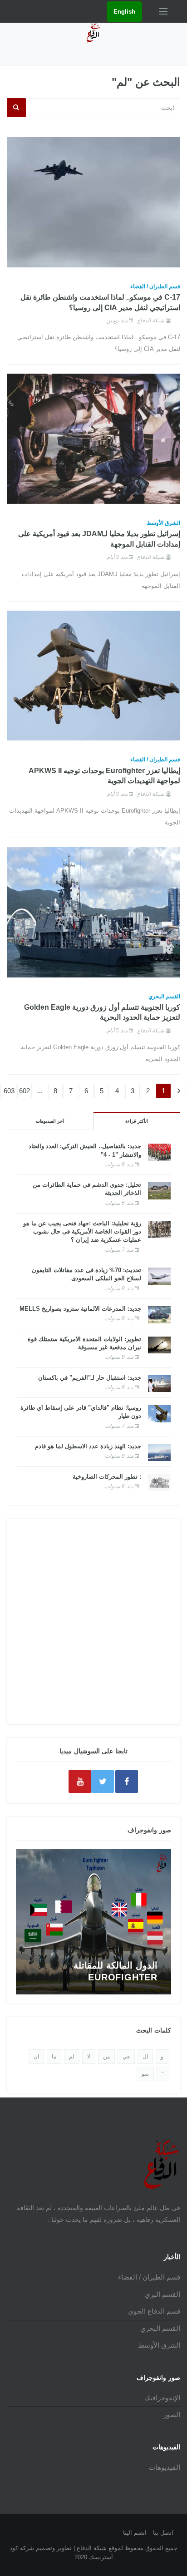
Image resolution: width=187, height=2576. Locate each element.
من (106, 2057)
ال (145, 2057)
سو (145, 2074)
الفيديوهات (165, 2467)
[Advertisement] (93, 1622)
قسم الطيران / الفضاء (155, 286)
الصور (172, 2415)
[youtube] (80, 1781)
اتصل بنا (163, 2533)
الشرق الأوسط (163, 523)
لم (72, 2057)
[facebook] (127, 1781)
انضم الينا (135, 2533)
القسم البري (162, 2294)
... (40, 1091)
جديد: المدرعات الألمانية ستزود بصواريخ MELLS (80, 1309)
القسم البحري (164, 997)
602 (25, 1091)
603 (9, 1091)
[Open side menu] (163, 11)
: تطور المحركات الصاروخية (107, 1477)
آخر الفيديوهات (50, 1121)
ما (54, 2057)
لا (89, 2057)
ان (36, 2057)
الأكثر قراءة (137, 1121)
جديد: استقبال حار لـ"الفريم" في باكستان (90, 1378)
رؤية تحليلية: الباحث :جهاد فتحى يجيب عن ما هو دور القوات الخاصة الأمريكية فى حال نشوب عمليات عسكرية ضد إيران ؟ (82, 1231)
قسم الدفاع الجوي (154, 2311)
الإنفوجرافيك (162, 2398)
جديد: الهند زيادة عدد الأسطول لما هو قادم (88, 1446)
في (126, 2057)
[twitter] (103, 1781)
